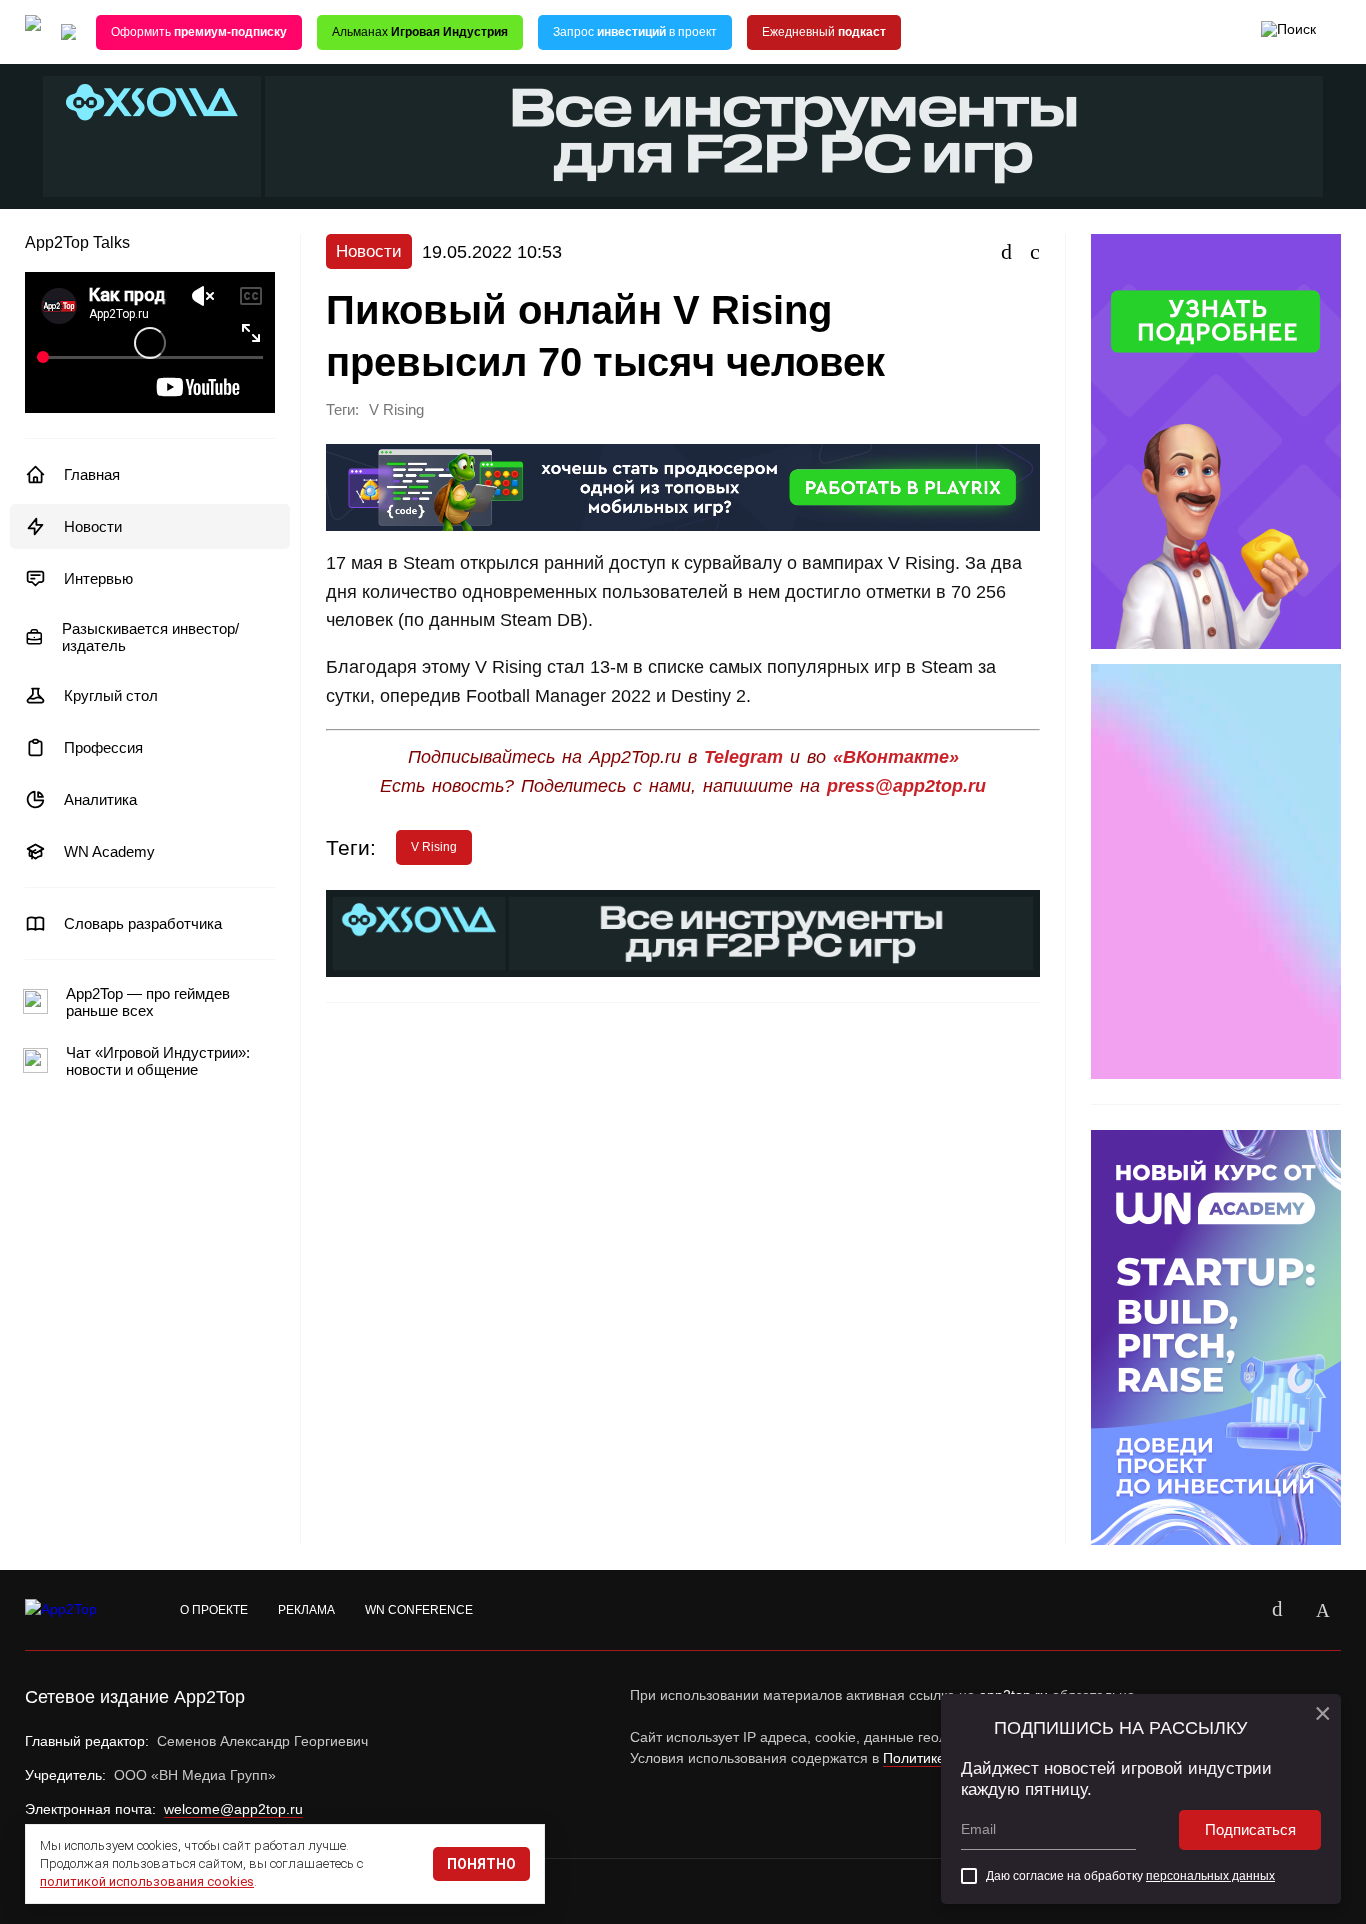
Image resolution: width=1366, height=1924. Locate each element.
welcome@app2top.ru (233, 1809)
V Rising (396, 410)
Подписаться (1250, 1829)
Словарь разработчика (143, 923)
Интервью (98, 578)
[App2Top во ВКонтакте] (1277, 1610)
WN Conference (419, 1610)
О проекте (214, 1610)
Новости (93, 526)
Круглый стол (111, 695)
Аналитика (100, 799)
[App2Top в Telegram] (1323, 1610)
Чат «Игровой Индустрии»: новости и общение (158, 1061)
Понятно (481, 1864)
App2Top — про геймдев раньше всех (148, 1002)
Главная (92, 474)
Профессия (103, 747)
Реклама (306, 1610)
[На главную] (33, 32)
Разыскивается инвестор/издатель (150, 637)
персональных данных (1210, 1876)
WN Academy (109, 851)
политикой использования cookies (147, 1881)
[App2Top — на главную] (80, 1610)
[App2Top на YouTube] (1231, 1610)
